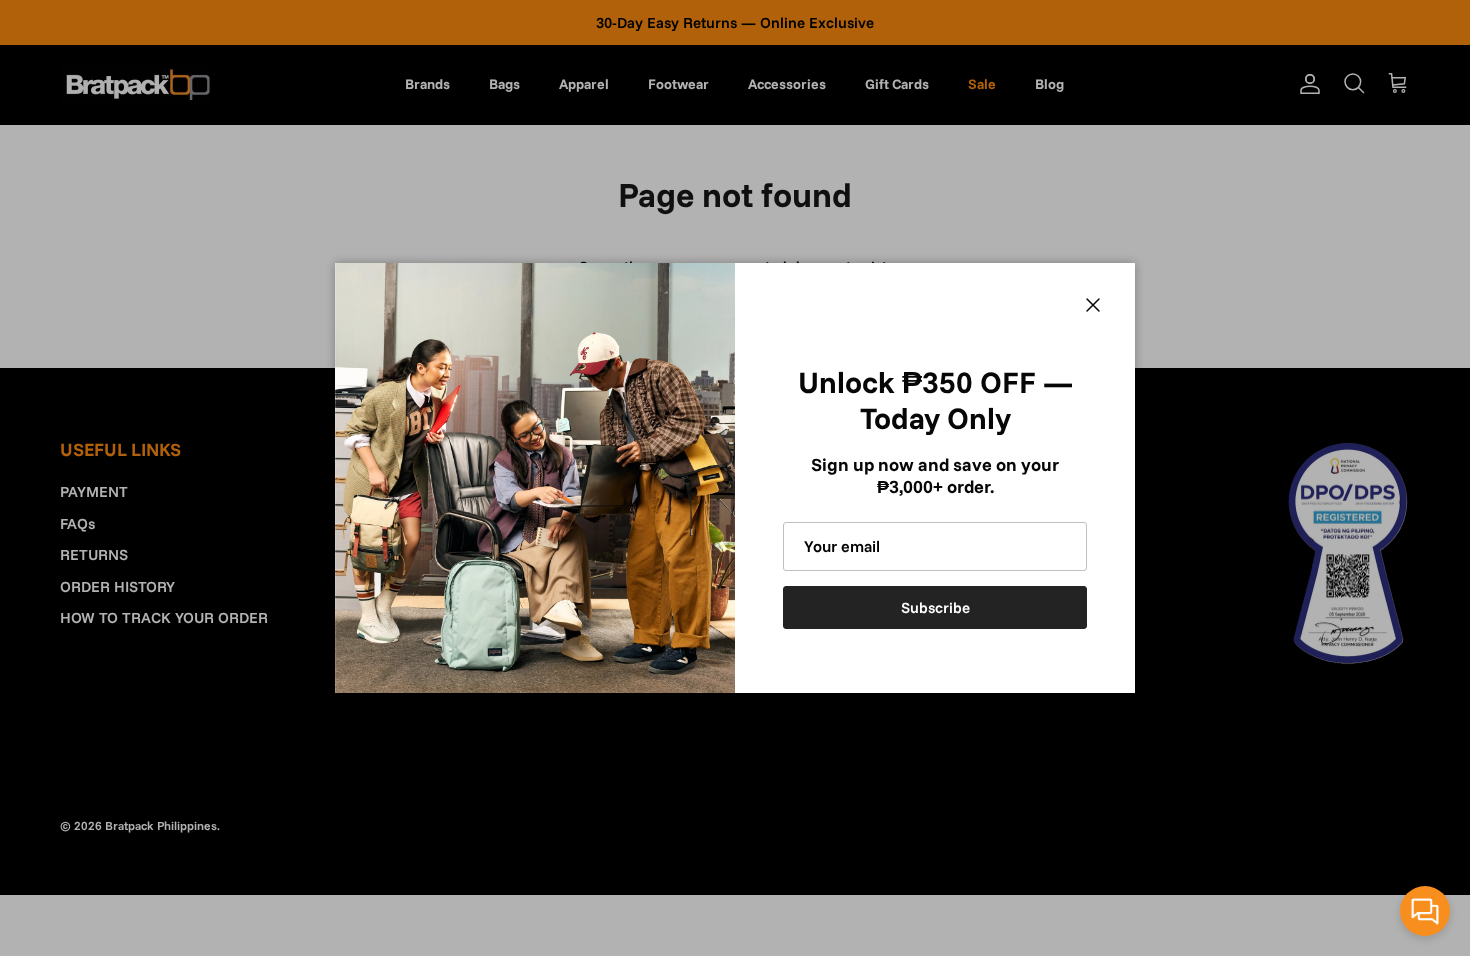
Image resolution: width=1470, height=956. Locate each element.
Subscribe (935, 607)
